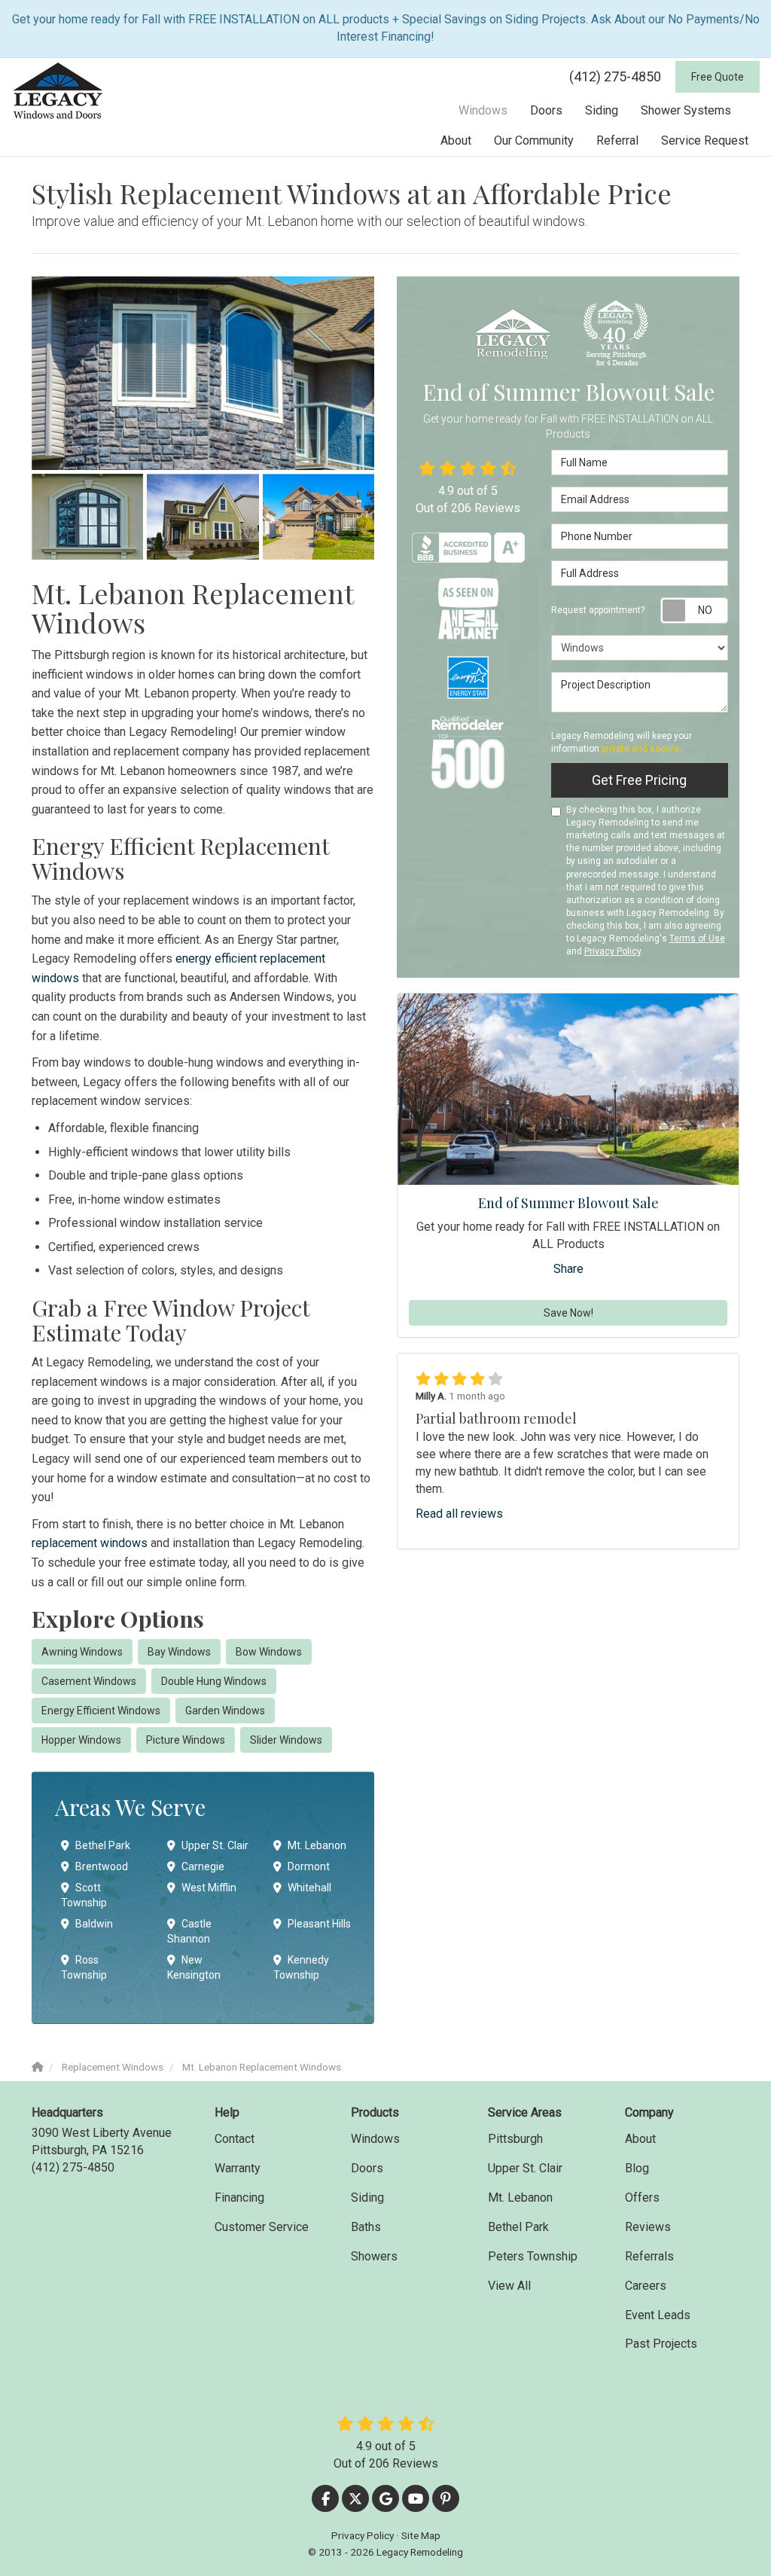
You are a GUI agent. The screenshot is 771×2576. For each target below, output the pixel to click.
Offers (642, 2198)
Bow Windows (269, 1652)
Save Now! (568, 1313)
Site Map (421, 2535)
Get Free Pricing (639, 780)
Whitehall (309, 1888)
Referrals (649, 2256)
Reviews (648, 2227)
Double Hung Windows (214, 1681)
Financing (239, 2198)
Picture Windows (186, 1740)
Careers (646, 2286)
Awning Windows (82, 1652)
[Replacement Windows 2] (87, 517)
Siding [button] (602, 110)
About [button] (456, 140)
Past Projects (661, 2344)
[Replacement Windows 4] (318, 517)
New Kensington (194, 1967)
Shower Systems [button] (686, 110)
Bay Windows (179, 1652)
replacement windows (90, 1543)
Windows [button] (483, 110)
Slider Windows (286, 1740)
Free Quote (718, 77)
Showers (374, 2256)
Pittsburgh (515, 2139)
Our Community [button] (534, 140)
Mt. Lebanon (317, 1845)
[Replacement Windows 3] (203, 517)
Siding (367, 2198)
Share (568, 1269)
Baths (366, 2227)
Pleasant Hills (319, 1924)
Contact (235, 2139)
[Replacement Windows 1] (203, 373)
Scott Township (84, 1895)
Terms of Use (697, 939)
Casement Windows (89, 1681)
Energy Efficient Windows (101, 1711)
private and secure (640, 749)
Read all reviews (459, 1514)
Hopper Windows (81, 1740)
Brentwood (102, 1866)
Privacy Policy (613, 951)
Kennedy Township (301, 1967)
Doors (367, 2168)
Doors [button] (546, 110)
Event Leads (658, 2315)
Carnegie (203, 1866)
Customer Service (262, 2227)
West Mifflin (209, 1888)
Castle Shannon (189, 1931)
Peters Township (533, 2256)
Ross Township (84, 1967)
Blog (637, 2168)
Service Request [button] (705, 140)
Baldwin (94, 1924)
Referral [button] (617, 140)
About (640, 2139)
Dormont (309, 1866)
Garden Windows (225, 1711)
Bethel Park (103, 1845)
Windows (375, 2139)
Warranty (238, 2168)
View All (509, 2286)
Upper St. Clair (215, 1845)
